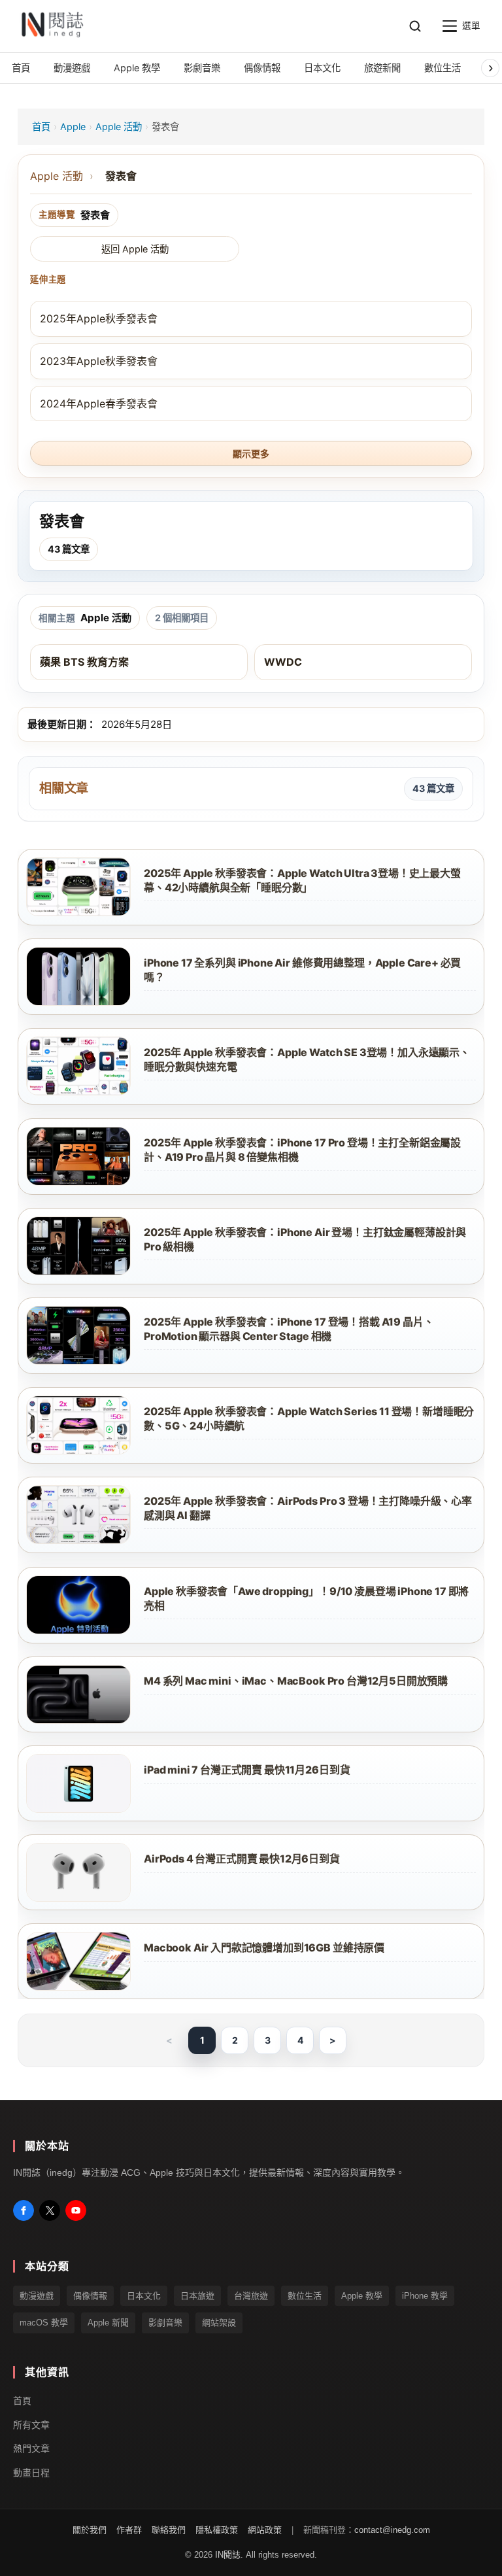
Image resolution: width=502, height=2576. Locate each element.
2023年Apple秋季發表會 (99, 361)
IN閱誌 (228, 2555)
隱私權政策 (217, 2530)
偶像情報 (90, 2296)
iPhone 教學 (425, 2296)
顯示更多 (251, 454)
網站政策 (265, 2530)
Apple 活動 (119, 127)
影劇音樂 (165, 2323)
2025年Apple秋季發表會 (99, 318)
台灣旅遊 (251, 2296)
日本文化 (144, 2296)
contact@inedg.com (392, 2530)
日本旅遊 (197, 2296)
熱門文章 (31, 2448)
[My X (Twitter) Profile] (50, 2210)
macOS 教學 (44, 2323)
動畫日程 (31, 2473)
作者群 (129, 2530)
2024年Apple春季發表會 (99, 404)
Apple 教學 (362, 2296)
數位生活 (305, 2296)
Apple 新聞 (108, 2323)
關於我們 (90, 2530)
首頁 (41, 127)
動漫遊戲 (37, 2296)
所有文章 (31, 2424)
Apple (73, 127)
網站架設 (219, 2323)
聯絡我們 (169, 2530)
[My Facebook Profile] (24, 2210)
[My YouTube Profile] (76, 2210)
